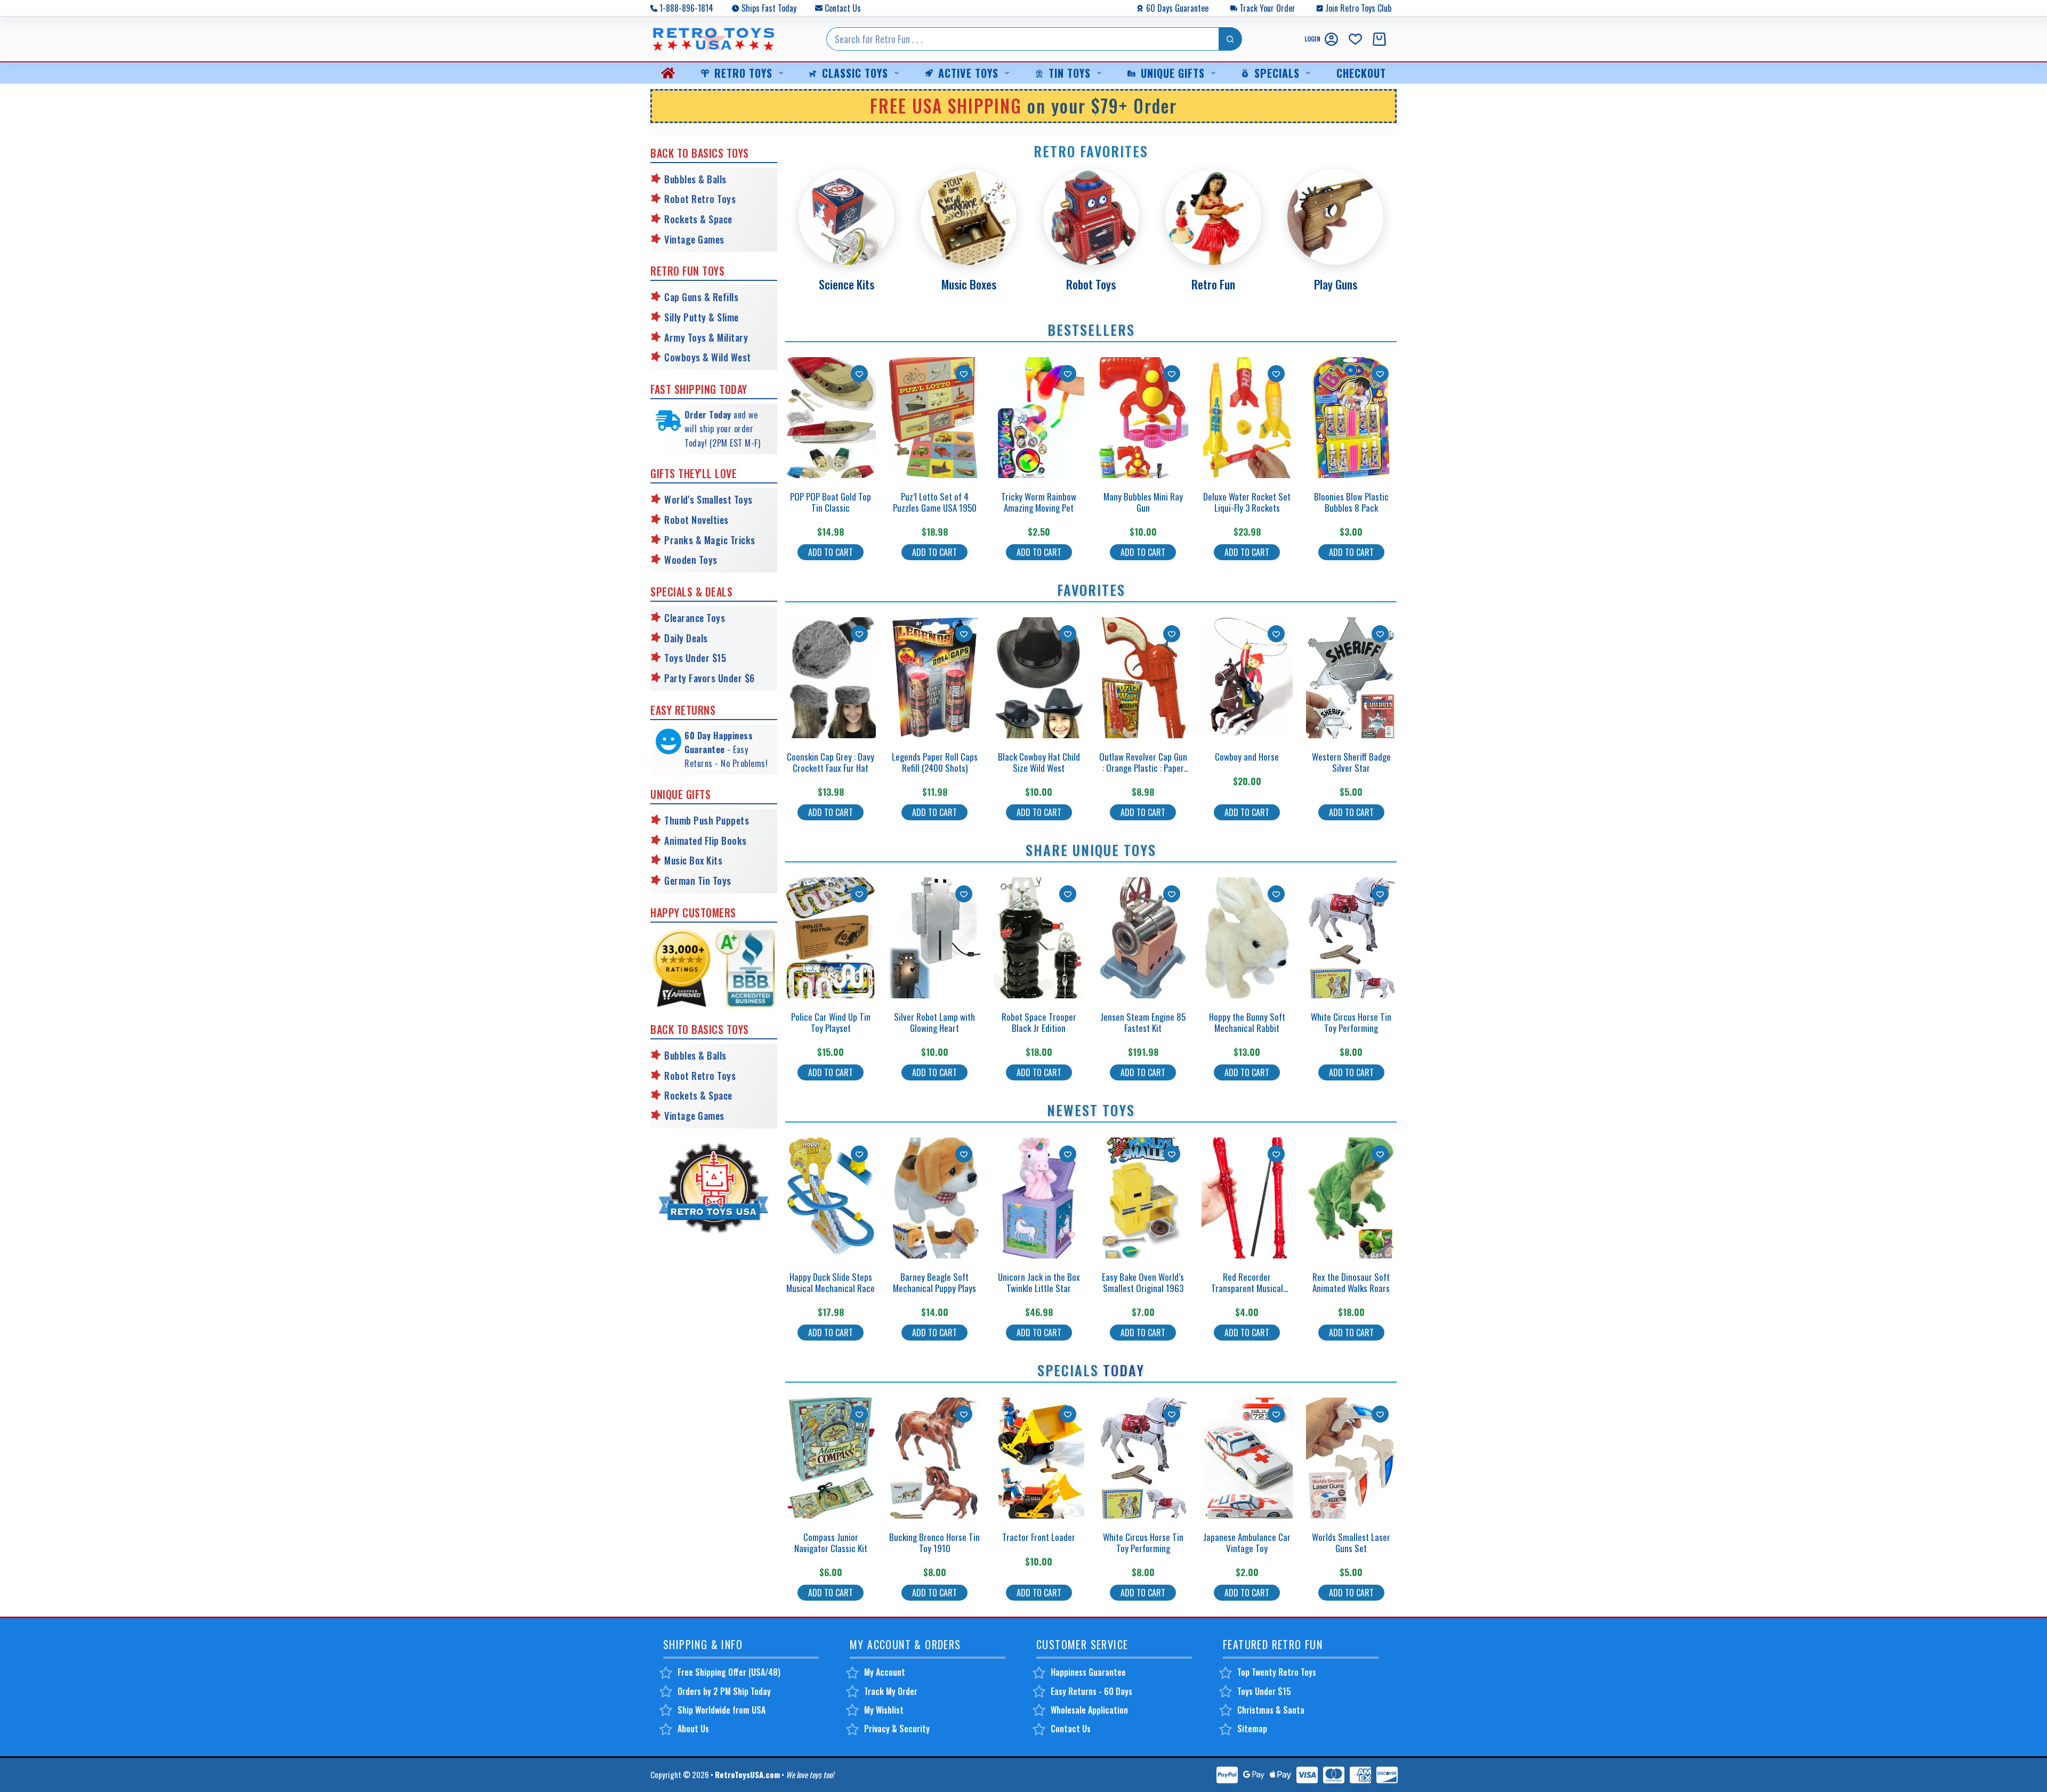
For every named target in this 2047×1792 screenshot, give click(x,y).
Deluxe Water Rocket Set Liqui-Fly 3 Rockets (1247, 502)
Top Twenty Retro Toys (1277, 1672)
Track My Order (891, 1691)
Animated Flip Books (706, 841)
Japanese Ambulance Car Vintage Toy (1247, 1542)
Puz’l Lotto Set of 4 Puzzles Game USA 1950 (935, 502)
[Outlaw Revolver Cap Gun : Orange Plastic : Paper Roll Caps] (1143, 678)
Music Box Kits (693, 860)
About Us (693, 1729)
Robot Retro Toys (700, 199)
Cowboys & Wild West (708, 357)
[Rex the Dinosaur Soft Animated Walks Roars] (1351, 1198)
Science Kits (847, 284)
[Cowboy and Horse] (1247, 678)
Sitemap (1252, 1729)
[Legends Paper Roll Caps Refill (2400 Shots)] (934, 678)
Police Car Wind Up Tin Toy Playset (831, 1022)
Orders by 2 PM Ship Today (724, 1691)
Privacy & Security (897, 1729)
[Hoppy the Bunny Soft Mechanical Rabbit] (1247, 938)
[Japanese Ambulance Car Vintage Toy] (1247, 1458)
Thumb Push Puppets (707, 820)
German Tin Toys (698, 881)
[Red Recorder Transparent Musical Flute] (1247, 1198)
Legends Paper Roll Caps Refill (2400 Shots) (935, 762)
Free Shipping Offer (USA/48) (729, 1672)
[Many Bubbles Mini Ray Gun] (1143, 418)
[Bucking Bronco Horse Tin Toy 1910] (934, 1458)
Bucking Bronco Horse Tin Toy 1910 (934, 1542)
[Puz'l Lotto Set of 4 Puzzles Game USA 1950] (934, 418)
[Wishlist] (1355, 39)
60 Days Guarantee (1177, 8)
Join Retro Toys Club (1358, 8)
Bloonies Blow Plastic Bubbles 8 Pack (1351, 502)
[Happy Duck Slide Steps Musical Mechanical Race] (831, 1198)
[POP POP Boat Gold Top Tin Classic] (831, 418)
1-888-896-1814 (686, 8)
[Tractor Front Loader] (1039, 1458)
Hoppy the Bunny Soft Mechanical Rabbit (1247, 1022)
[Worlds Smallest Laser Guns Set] (1351, 1458)
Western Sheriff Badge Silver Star (1351, 762)
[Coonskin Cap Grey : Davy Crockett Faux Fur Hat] (831, 678)
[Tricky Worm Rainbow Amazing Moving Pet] (1039, 418)
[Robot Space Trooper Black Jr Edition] (1039, 938)
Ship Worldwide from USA (722, 1710)
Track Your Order (1267, 8)
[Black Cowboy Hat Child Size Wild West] (1039, 678)
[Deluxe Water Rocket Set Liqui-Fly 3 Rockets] (1247, 418)
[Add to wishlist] (859, 374)
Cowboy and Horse (1247, 757)
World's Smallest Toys (708, 499)
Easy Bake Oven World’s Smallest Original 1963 (1143, 1282)
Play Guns (1336, 284)
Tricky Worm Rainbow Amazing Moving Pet (1039, 502)
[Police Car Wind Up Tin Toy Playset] (831, 938)
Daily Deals (686, 638)
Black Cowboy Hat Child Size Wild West (1039, 762)
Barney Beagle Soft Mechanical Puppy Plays (934, 1282)
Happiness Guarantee (1088, 1672)
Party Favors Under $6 (710, 678)
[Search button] (1230, 39)
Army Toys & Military (706, 337)
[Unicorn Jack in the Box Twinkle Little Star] (1039, 1198)
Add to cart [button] (831, 552)
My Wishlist (884, 1710)
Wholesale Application (1089, 1710)
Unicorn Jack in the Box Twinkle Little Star (1039, 1282)
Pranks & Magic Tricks (710, 540)
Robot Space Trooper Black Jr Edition (1039, 1022)
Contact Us (843, 8)
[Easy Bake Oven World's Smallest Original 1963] (1143, 1198)
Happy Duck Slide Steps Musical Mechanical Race (831, 1282)
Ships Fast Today (769, 8)
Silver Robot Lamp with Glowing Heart (934, 1022)
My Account (885, 1672)
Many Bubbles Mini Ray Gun (1143, 502)
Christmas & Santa (1271, 1710)
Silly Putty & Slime (702, 317)
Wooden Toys (691, 560)
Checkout (1361, 73)
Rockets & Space (698, 219)
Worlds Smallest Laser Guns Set (1351, 1542)
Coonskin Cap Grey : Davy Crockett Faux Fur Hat (831, 762)
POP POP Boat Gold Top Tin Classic (831, 502)
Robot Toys (1091, 284)
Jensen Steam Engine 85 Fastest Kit (1143, 1022)
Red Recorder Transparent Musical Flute (1247, 1288)
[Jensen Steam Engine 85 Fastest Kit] (1143, 938)
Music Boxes (969, 284)
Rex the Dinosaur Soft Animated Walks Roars (1351, 1282)
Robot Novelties (696, 520)
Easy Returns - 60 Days (1091, 1691)
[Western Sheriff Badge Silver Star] (1351, 678)
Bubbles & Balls (695, 179)
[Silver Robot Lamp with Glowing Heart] (934, 938)
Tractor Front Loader (1039, 1537)
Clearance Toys (695, 618)
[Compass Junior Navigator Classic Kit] (831, 1458)
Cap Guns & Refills (701, 297)
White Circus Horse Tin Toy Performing (1351, 1022)
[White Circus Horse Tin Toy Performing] (1351, 938)
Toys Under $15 (695, 658)
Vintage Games (694, 239)
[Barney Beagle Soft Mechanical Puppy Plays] (934, 1198)
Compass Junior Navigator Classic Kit (831, 1542)
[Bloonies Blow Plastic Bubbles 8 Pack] (1351, 418)
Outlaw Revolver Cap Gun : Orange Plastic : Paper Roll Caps (1143, 768)
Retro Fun (1213, 284)
